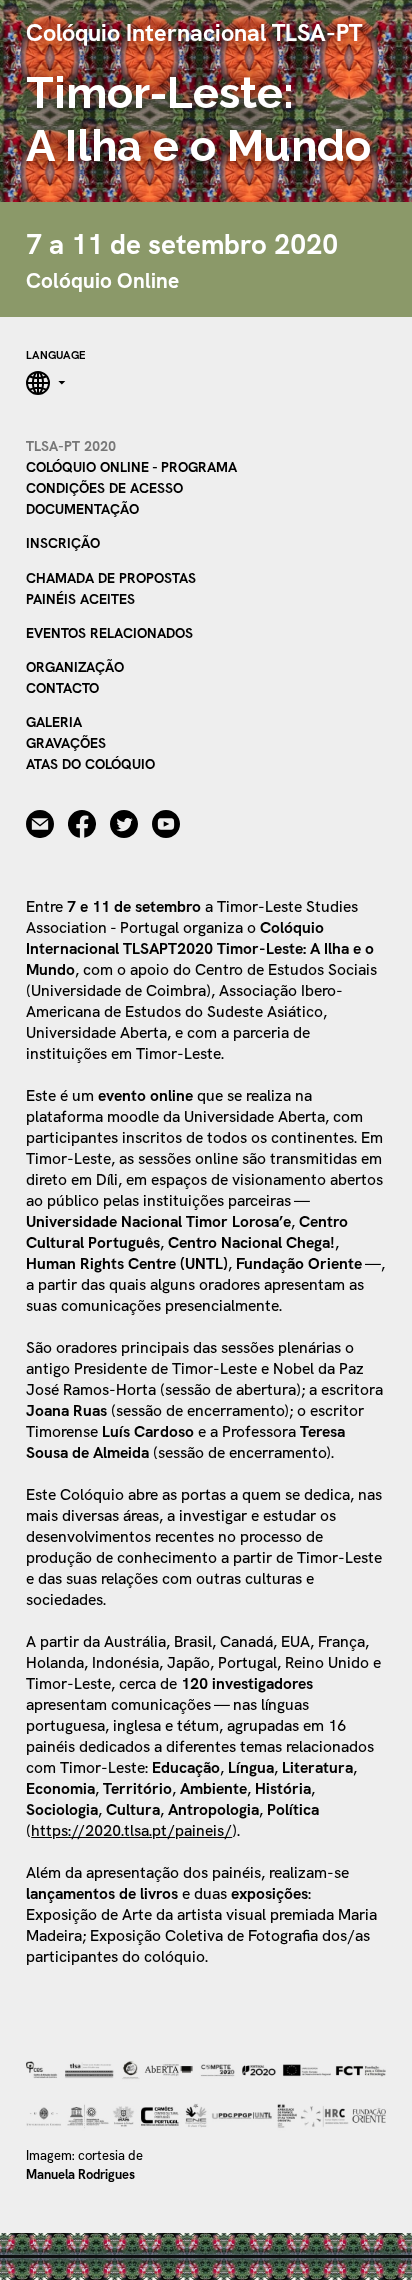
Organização (75, 667)
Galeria (54, 722)
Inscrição (63, 543)
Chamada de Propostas (111, 578)
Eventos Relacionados (109, 633)
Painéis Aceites (80, 599)
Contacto (62, 688)
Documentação (82, 509)
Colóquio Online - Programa (131, 467)
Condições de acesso (104, 488)
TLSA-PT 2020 (71, 446)
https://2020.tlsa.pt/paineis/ (131, 1830)
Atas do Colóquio (90, 764)
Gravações (66, 743)
